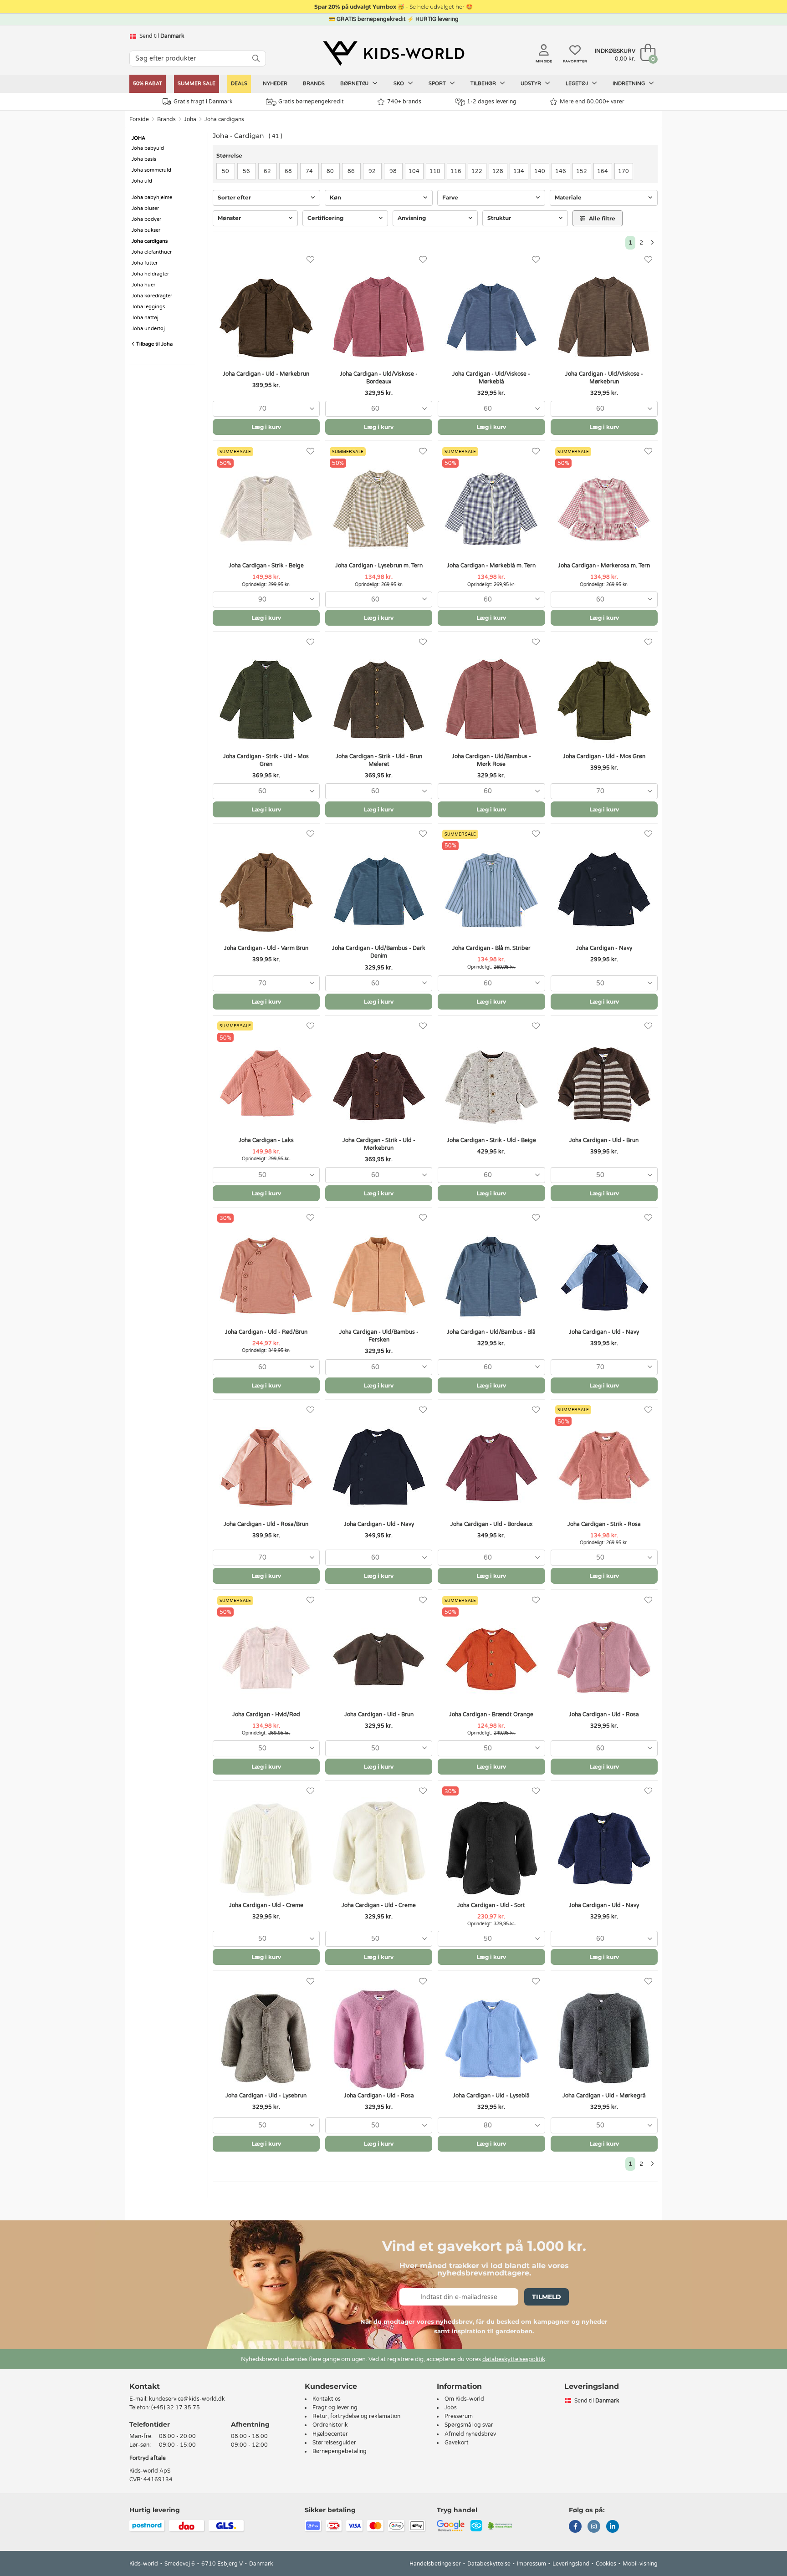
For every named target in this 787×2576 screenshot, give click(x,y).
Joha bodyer (146, 219)
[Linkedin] (613, 2527)
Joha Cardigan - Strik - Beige (266, 566)
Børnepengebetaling (340, 2451)
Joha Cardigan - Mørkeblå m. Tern (491, 566)
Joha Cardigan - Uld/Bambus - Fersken (379, 1336)
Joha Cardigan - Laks (266, 1140)
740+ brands (404, 102)
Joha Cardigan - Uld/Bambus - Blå (491, 1332)
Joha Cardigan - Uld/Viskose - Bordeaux (379, 378)
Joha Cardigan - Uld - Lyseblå (491, 2096)
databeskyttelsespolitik (514, 2359)
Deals (239, 84)
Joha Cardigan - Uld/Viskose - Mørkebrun (604, 378)
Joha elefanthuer (152, 252)
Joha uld (142, 181)
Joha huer (143, 285)
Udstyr (531, 84)
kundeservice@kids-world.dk (187, 2399)
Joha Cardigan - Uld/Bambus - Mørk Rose (491, 760)
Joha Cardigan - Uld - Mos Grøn (604, 756)
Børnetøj (355, 84)
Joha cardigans (224, 119)
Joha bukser (146, 230)
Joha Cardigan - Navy (604, 948)
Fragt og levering (335, 2408)
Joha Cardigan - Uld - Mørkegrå (604, 2096)
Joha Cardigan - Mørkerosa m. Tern (604, 566)
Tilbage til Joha (154, 344)
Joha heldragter (150, 274)
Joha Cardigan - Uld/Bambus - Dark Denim (379, 952)
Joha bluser (145, 208)
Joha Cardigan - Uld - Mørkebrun (266, 374)
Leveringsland (571, 2564)
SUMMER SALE (197, 84)
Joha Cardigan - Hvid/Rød (266, 1714)
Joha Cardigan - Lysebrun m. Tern (379, 566)
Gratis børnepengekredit (311, 102)
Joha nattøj (145, 318)
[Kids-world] (393, 53)
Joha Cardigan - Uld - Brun (604, 1140)
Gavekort (457, 2443)
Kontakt (145, 2386)
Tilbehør (484, 84)
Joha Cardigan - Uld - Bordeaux (491, 1524)
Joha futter (145, 263)
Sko (399, 84)
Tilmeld (547, 2297)
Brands (314, 84)
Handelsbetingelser (435, 2564)
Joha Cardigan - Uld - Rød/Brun (266, 1332)
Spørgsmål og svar (469, 2425)
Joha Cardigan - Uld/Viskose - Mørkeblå (491, 378)
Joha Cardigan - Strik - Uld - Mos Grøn (266, 760)
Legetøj (577, 84)
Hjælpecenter (330, 2434)
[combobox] (266, 409)
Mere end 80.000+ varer (592, 102)
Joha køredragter (152, 296)
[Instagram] (594, 2527)
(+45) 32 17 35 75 (176, 2408)
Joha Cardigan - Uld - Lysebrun (266, 2096)
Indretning (629, 84)
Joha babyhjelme (152, 197)
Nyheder (275, 84)
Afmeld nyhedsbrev (470, 2434)
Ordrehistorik (330, 2425)
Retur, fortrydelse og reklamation (356, 2416)
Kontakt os (327, 2399)
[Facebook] (575, 2527)
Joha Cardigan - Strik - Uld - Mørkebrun (379, 1144)
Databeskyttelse (489, 2564)
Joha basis (144, 159)
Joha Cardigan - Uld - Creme (266, 1905)
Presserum (459, 2416)
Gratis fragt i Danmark (203, 102)
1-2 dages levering (492, 102)
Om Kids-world (464, 2399)
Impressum (531, 2564)
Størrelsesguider (334, 2443)
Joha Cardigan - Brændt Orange (491, 1714)
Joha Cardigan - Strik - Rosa (604, 1524)
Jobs (451, 2408)
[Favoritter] (310, 260)
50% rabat (148, 84)
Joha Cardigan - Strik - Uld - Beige (491, 1140)
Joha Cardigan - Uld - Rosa (604, 1714)
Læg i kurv (266, 427)
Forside (139, 119)
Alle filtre (601, 218)
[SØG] (256, 59)
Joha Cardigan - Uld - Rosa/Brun (266, 1524)
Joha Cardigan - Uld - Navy (604, 1332)
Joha (190, 119)
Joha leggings (148, 307)
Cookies (606, 2564)
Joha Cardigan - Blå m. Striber (491, 948)
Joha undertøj (148, 329)
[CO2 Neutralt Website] (500, 2525)
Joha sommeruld (151, 170)
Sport (438, 84)
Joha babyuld (148, 148)
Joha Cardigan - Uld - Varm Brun (266, 948)
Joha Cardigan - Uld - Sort (491, 1905)
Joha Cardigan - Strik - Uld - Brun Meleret (379, 760)
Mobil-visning (640, 2564)
